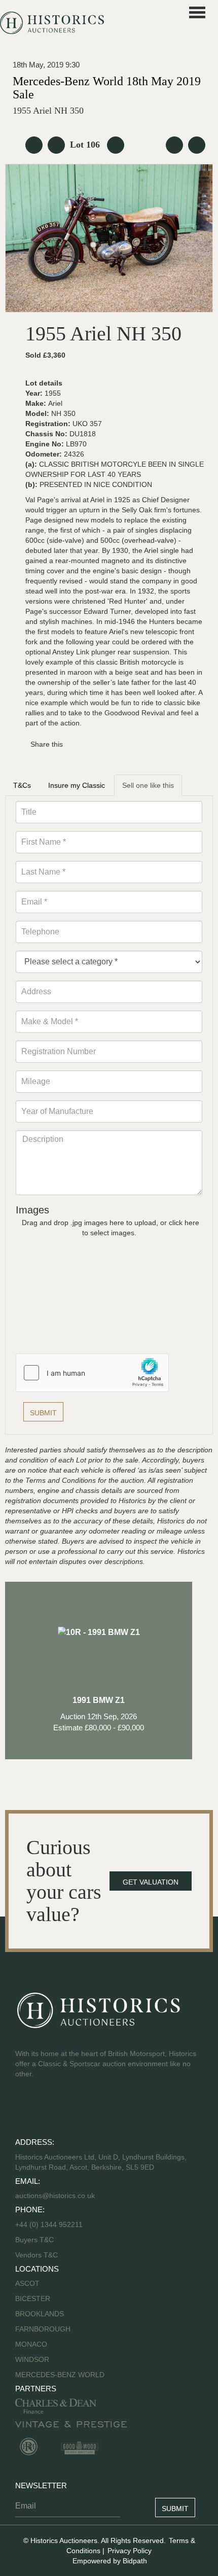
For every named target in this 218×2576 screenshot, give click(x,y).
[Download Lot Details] (174, 145)
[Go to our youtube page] (22, 2110)
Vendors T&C (38, 2255)
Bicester (33, 2299)
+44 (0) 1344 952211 (49, 2224)
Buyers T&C (34, 2240)
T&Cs (22, 785)
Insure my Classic (77, 785)
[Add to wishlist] (197, 145)
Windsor (32, 2359)
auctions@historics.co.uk (55, 2196)
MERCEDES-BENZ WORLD (60, 2375)
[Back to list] (34, 145)
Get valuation (151, 1882)
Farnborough (43, 2329)
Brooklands (40, 2314)
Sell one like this (148, 785)
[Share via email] (77, 744)
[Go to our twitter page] (19, 2110)
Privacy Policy (130, 2551)
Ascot (27, 2283)
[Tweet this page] (72, 744)
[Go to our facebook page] (16, 2110)
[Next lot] (116, 145)
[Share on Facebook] (69, 744)
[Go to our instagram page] (74, 744)
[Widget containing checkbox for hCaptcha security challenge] (92, 1373)
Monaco (31, 2344)
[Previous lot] (56, 145)
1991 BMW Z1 (99, 1714)
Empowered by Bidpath (110, 2561)
